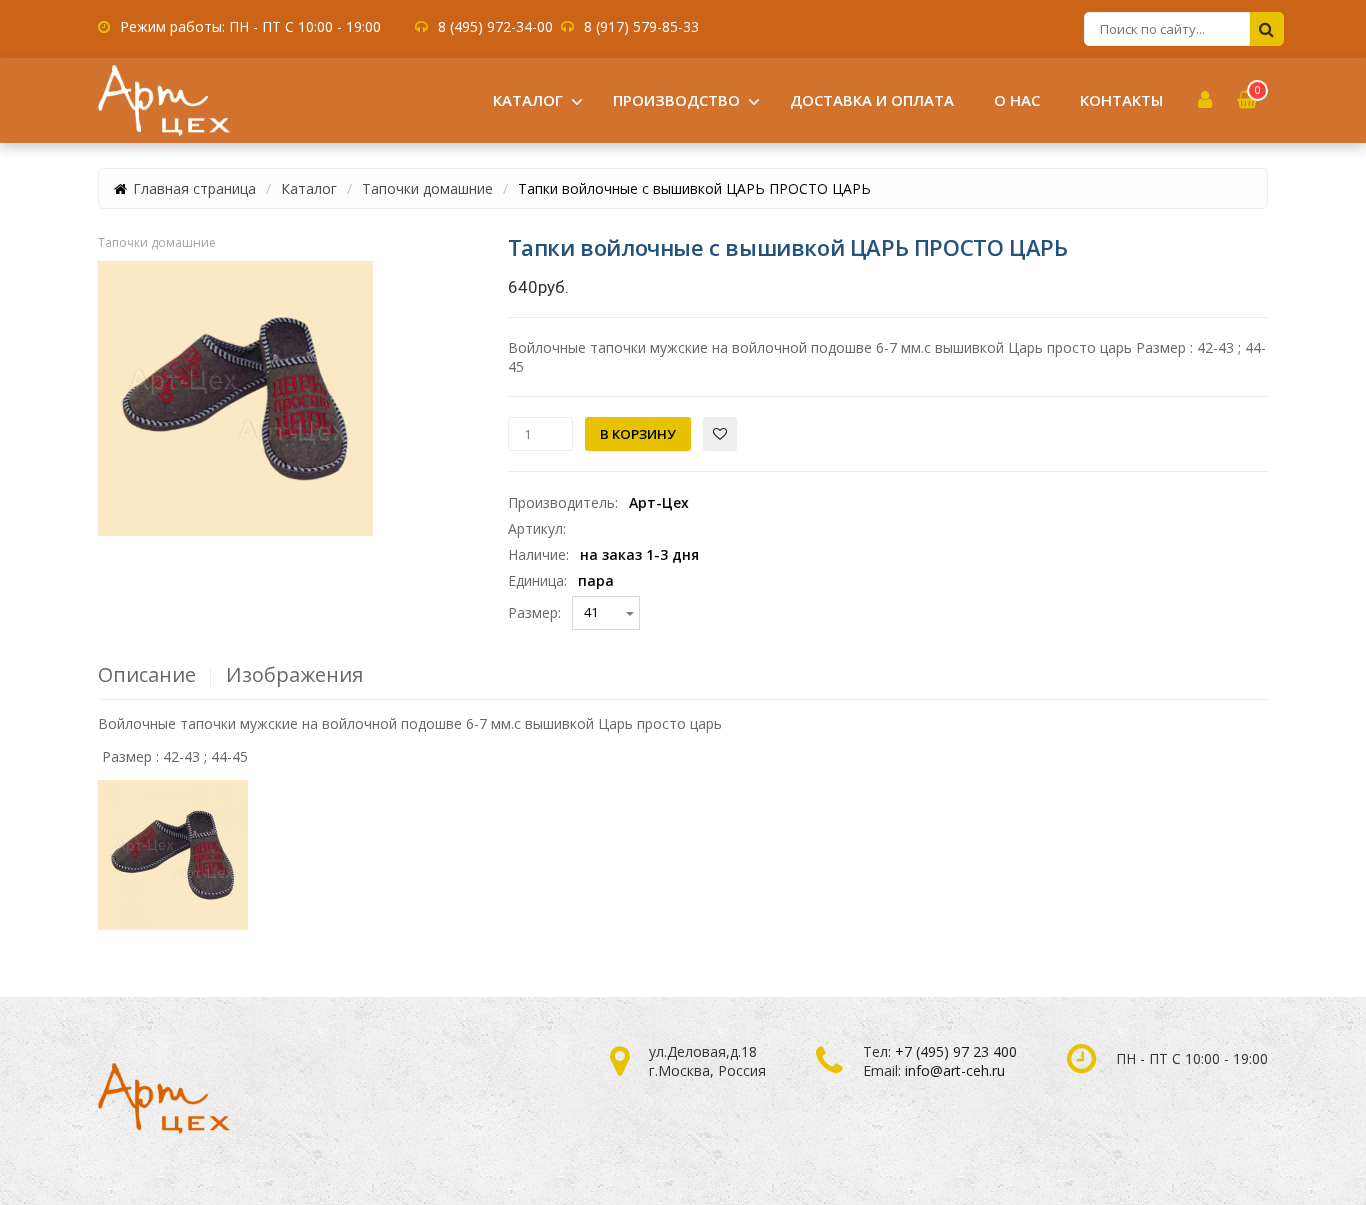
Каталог (309, 188)
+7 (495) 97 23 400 (956, 1051)
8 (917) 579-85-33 (641, 26)
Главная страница (194, 188)
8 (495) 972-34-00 (495, 26)
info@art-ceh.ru (955, 1070)
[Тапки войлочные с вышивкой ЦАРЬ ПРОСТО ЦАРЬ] (235, 398)
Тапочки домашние (427, 188)
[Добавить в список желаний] (720, 434)
